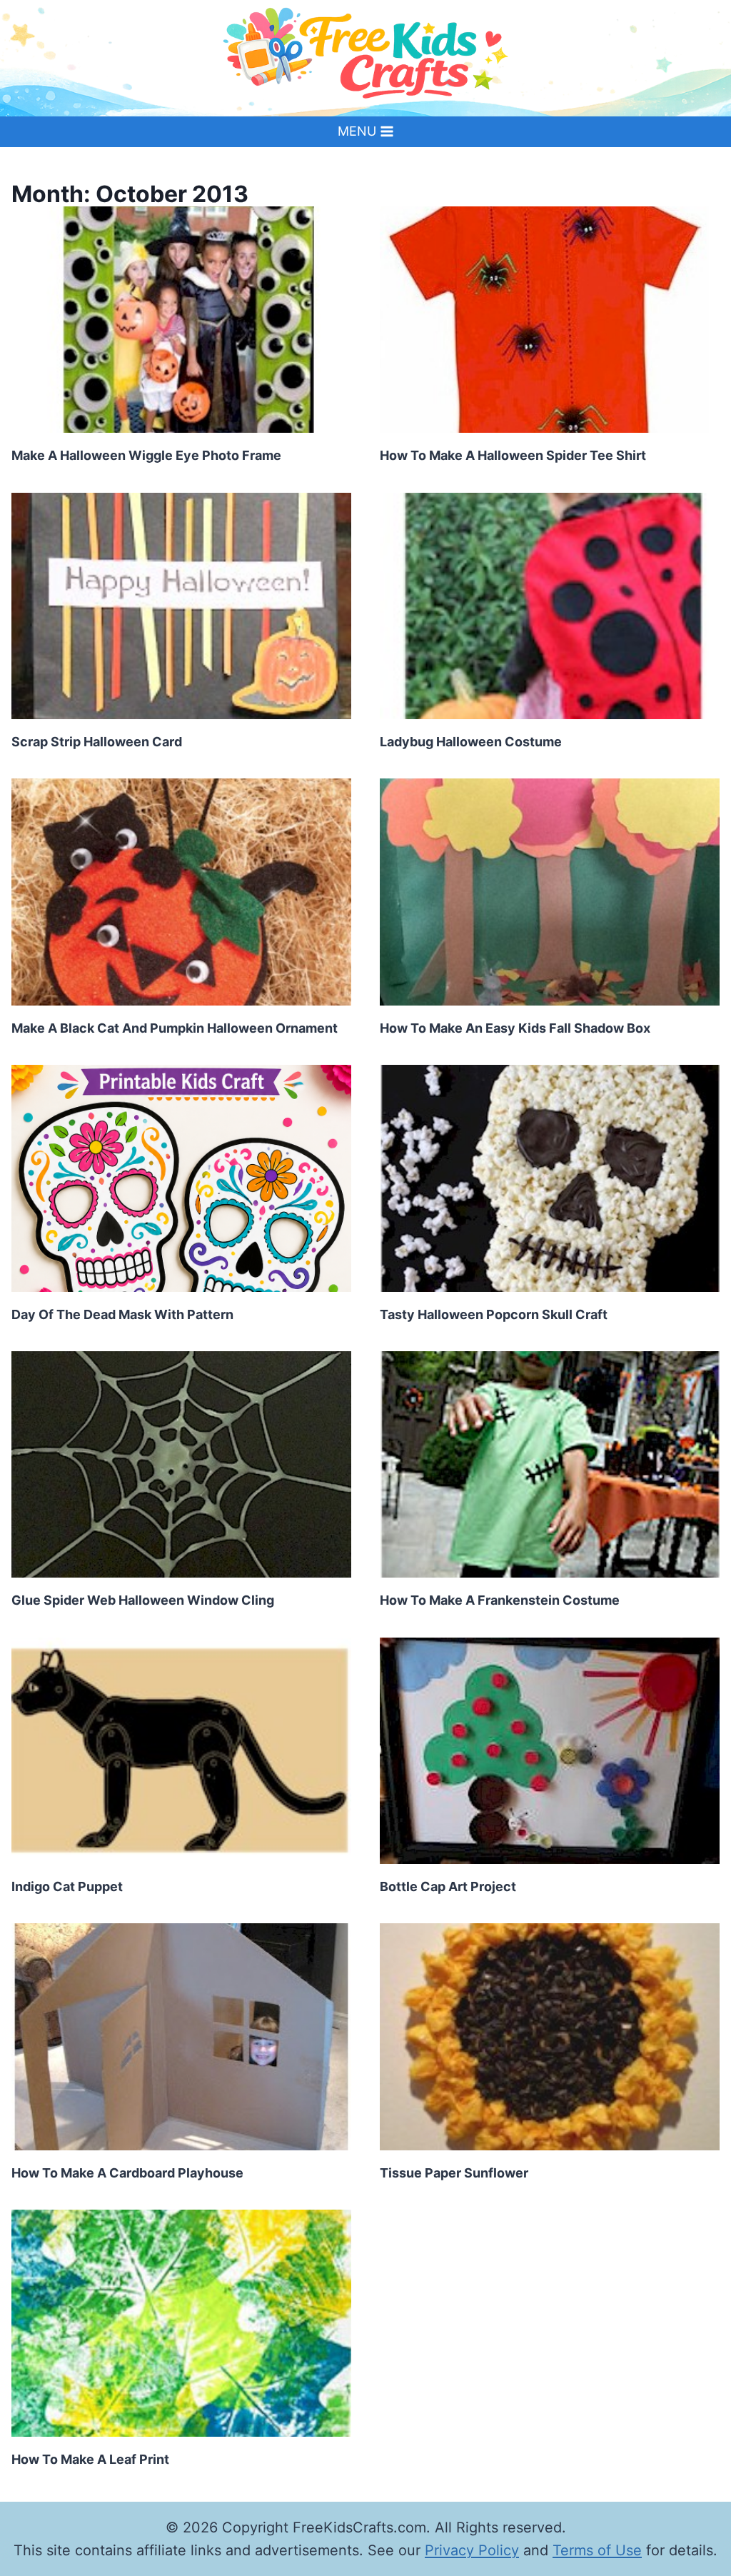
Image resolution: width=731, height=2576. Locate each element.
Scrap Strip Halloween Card (97, 742)
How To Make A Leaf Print (90, 2459)
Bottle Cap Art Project (448, 1886)
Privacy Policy (472, 2550)
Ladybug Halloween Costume (471, 742)
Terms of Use (597, 2550)
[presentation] (181, 320)
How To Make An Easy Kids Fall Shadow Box (515, 1028)
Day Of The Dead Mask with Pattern (122, 1314)
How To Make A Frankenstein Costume (500, 1600)
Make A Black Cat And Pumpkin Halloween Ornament (175, 1028)
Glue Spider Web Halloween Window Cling (143, 1600)
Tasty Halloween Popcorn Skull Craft (494, 1314)
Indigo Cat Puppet (67, 1886)
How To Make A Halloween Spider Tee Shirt (513, 455)
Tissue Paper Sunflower (454, 2173)
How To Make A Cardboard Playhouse (127, 2173)
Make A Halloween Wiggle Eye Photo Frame (146, 455)
